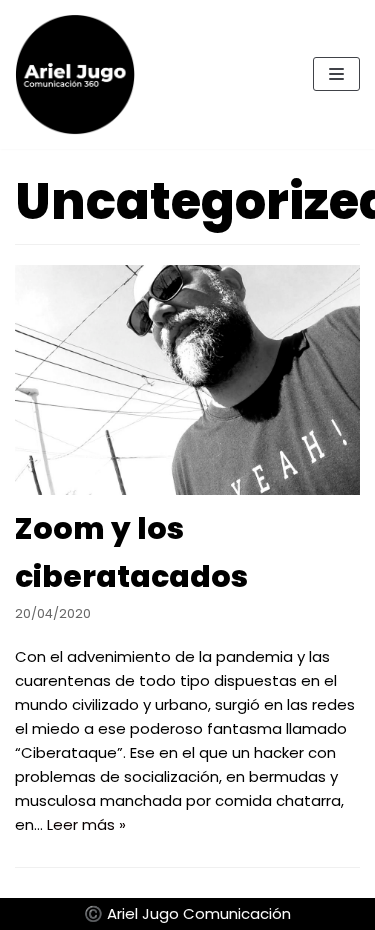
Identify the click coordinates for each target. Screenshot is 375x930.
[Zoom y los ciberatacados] (187, 380)
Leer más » (86, 824)
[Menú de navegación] (336, 74)
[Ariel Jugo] (75, 74)
